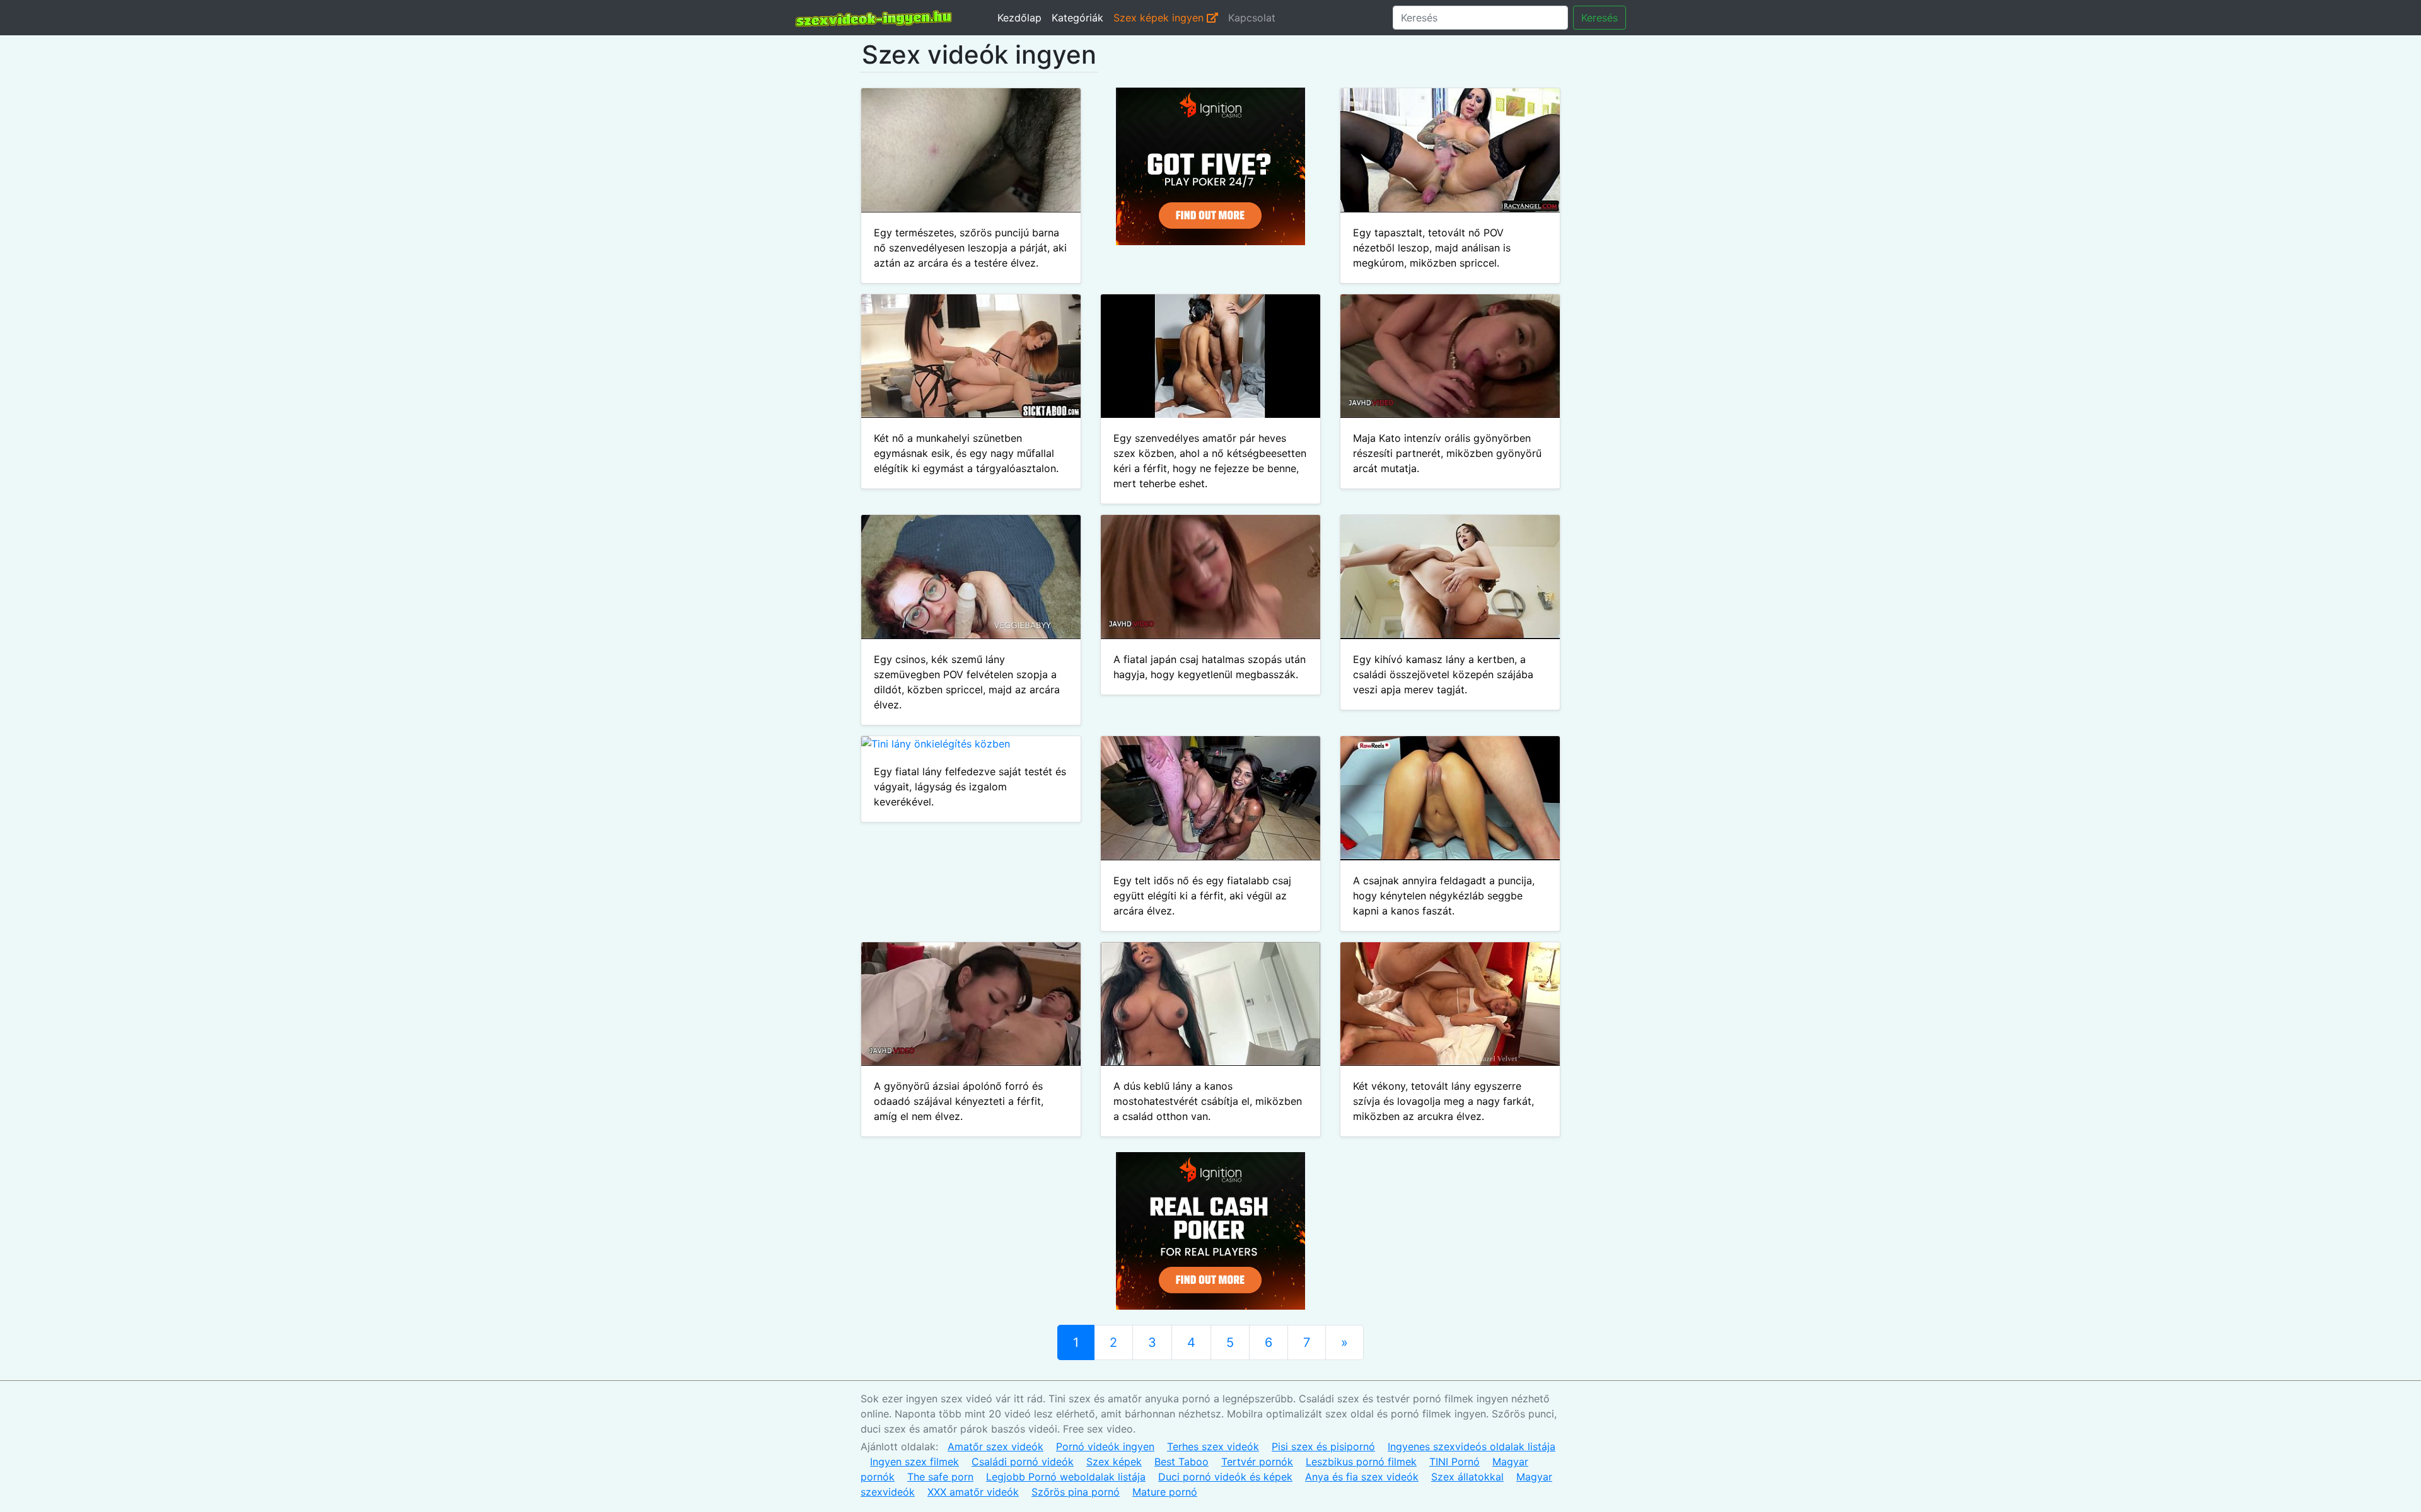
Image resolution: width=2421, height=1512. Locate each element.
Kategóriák (1077, 18)
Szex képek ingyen (1160, 18)
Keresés (1599, 18)
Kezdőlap (1019, 18)
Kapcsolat (1252, 18)
